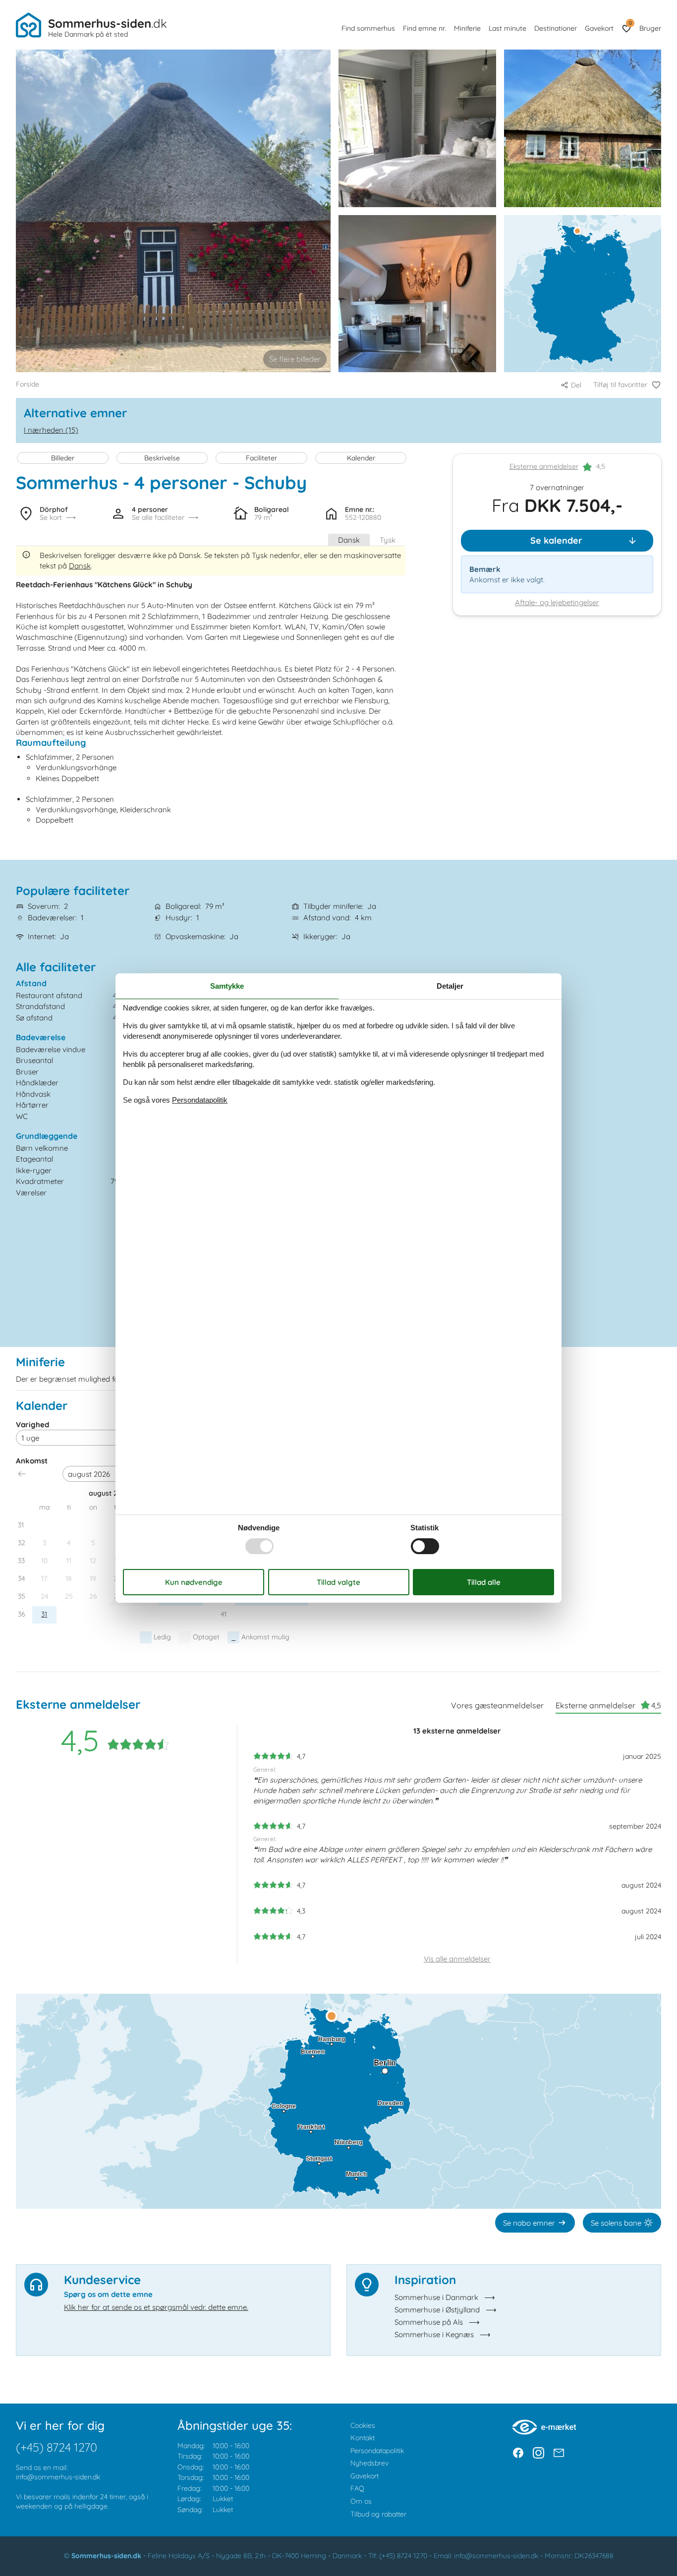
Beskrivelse (162, 458)
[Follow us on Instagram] (538, 2453)
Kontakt (363, 2438)
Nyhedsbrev (369, 2463)
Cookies (363, 2425)
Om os (361, 2501)
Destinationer (556, 28)
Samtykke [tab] (227, 986)
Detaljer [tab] (450, 986)
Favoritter (630, 23)
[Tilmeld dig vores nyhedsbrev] (559, 2453)
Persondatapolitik (377, 2451)
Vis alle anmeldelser (457, 1959)
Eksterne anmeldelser (544, 467)
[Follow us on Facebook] (518, 2453)
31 (44, 1614)
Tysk (388, 540)
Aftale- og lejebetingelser (557, 603)
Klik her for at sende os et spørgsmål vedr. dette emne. (156, 2307)
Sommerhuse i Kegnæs (434, 2334)
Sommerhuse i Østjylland (437, 2310)
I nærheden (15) (51, 430)
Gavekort (599, 28)
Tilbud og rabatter (378, 2514)
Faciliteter (261, 458)
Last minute (508, 28)
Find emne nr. (424, 28)
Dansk (349, 540)
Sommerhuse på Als (429, 2322)
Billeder (63, 458)
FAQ (357, 2488)
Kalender (361, 458)
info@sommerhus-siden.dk (58, 2477)
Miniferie (467, 28)
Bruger (650, 28)
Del (576, 385)
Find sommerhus (368, 28)
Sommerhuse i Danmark (436, 2297)
